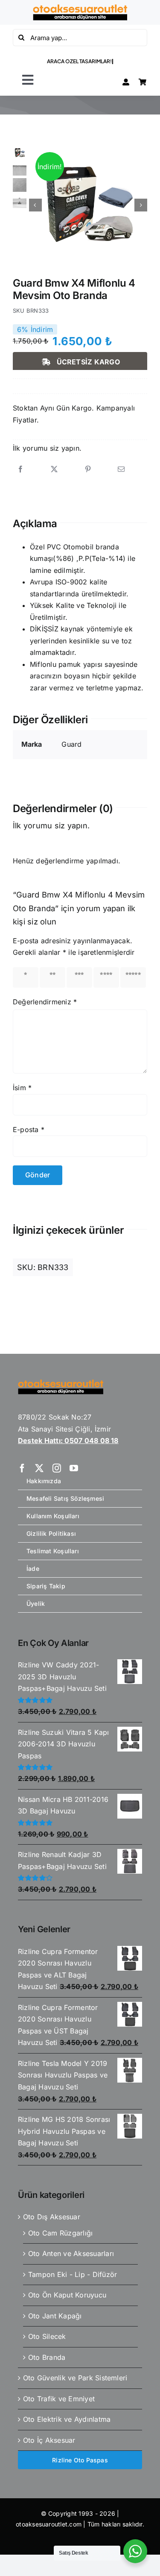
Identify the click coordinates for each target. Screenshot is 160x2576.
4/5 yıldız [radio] (106, 977)
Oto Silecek (47, 2336)
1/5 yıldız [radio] (25, 977)
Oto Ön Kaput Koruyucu (67, 2295)
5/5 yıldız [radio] (133, 977)
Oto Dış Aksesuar (52, 2217)
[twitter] (39, 1468)
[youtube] (74, 1468)
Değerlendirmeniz (45, 1002)
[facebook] (22, 1468)
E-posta (29, 1130)
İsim (22, 1088)
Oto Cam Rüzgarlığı (60, 2233)
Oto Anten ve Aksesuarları (71, 2253)
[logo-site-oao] (80, 8)
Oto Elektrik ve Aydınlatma (67, 2419)
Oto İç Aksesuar (49, 2440)
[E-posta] (121, 469)
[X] (54, 469)
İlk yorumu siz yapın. (47, 448)
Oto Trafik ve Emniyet (59, 2399)
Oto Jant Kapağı (55, 2316)
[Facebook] (20, 469)
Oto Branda (47, 2357)
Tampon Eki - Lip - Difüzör (73, 2274)
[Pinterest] (88, 469)
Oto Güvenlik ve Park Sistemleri (75, 2378)
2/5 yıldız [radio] (52, 977)
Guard (71, 744)
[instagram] (57, 1468)
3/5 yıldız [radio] (79, 977)
